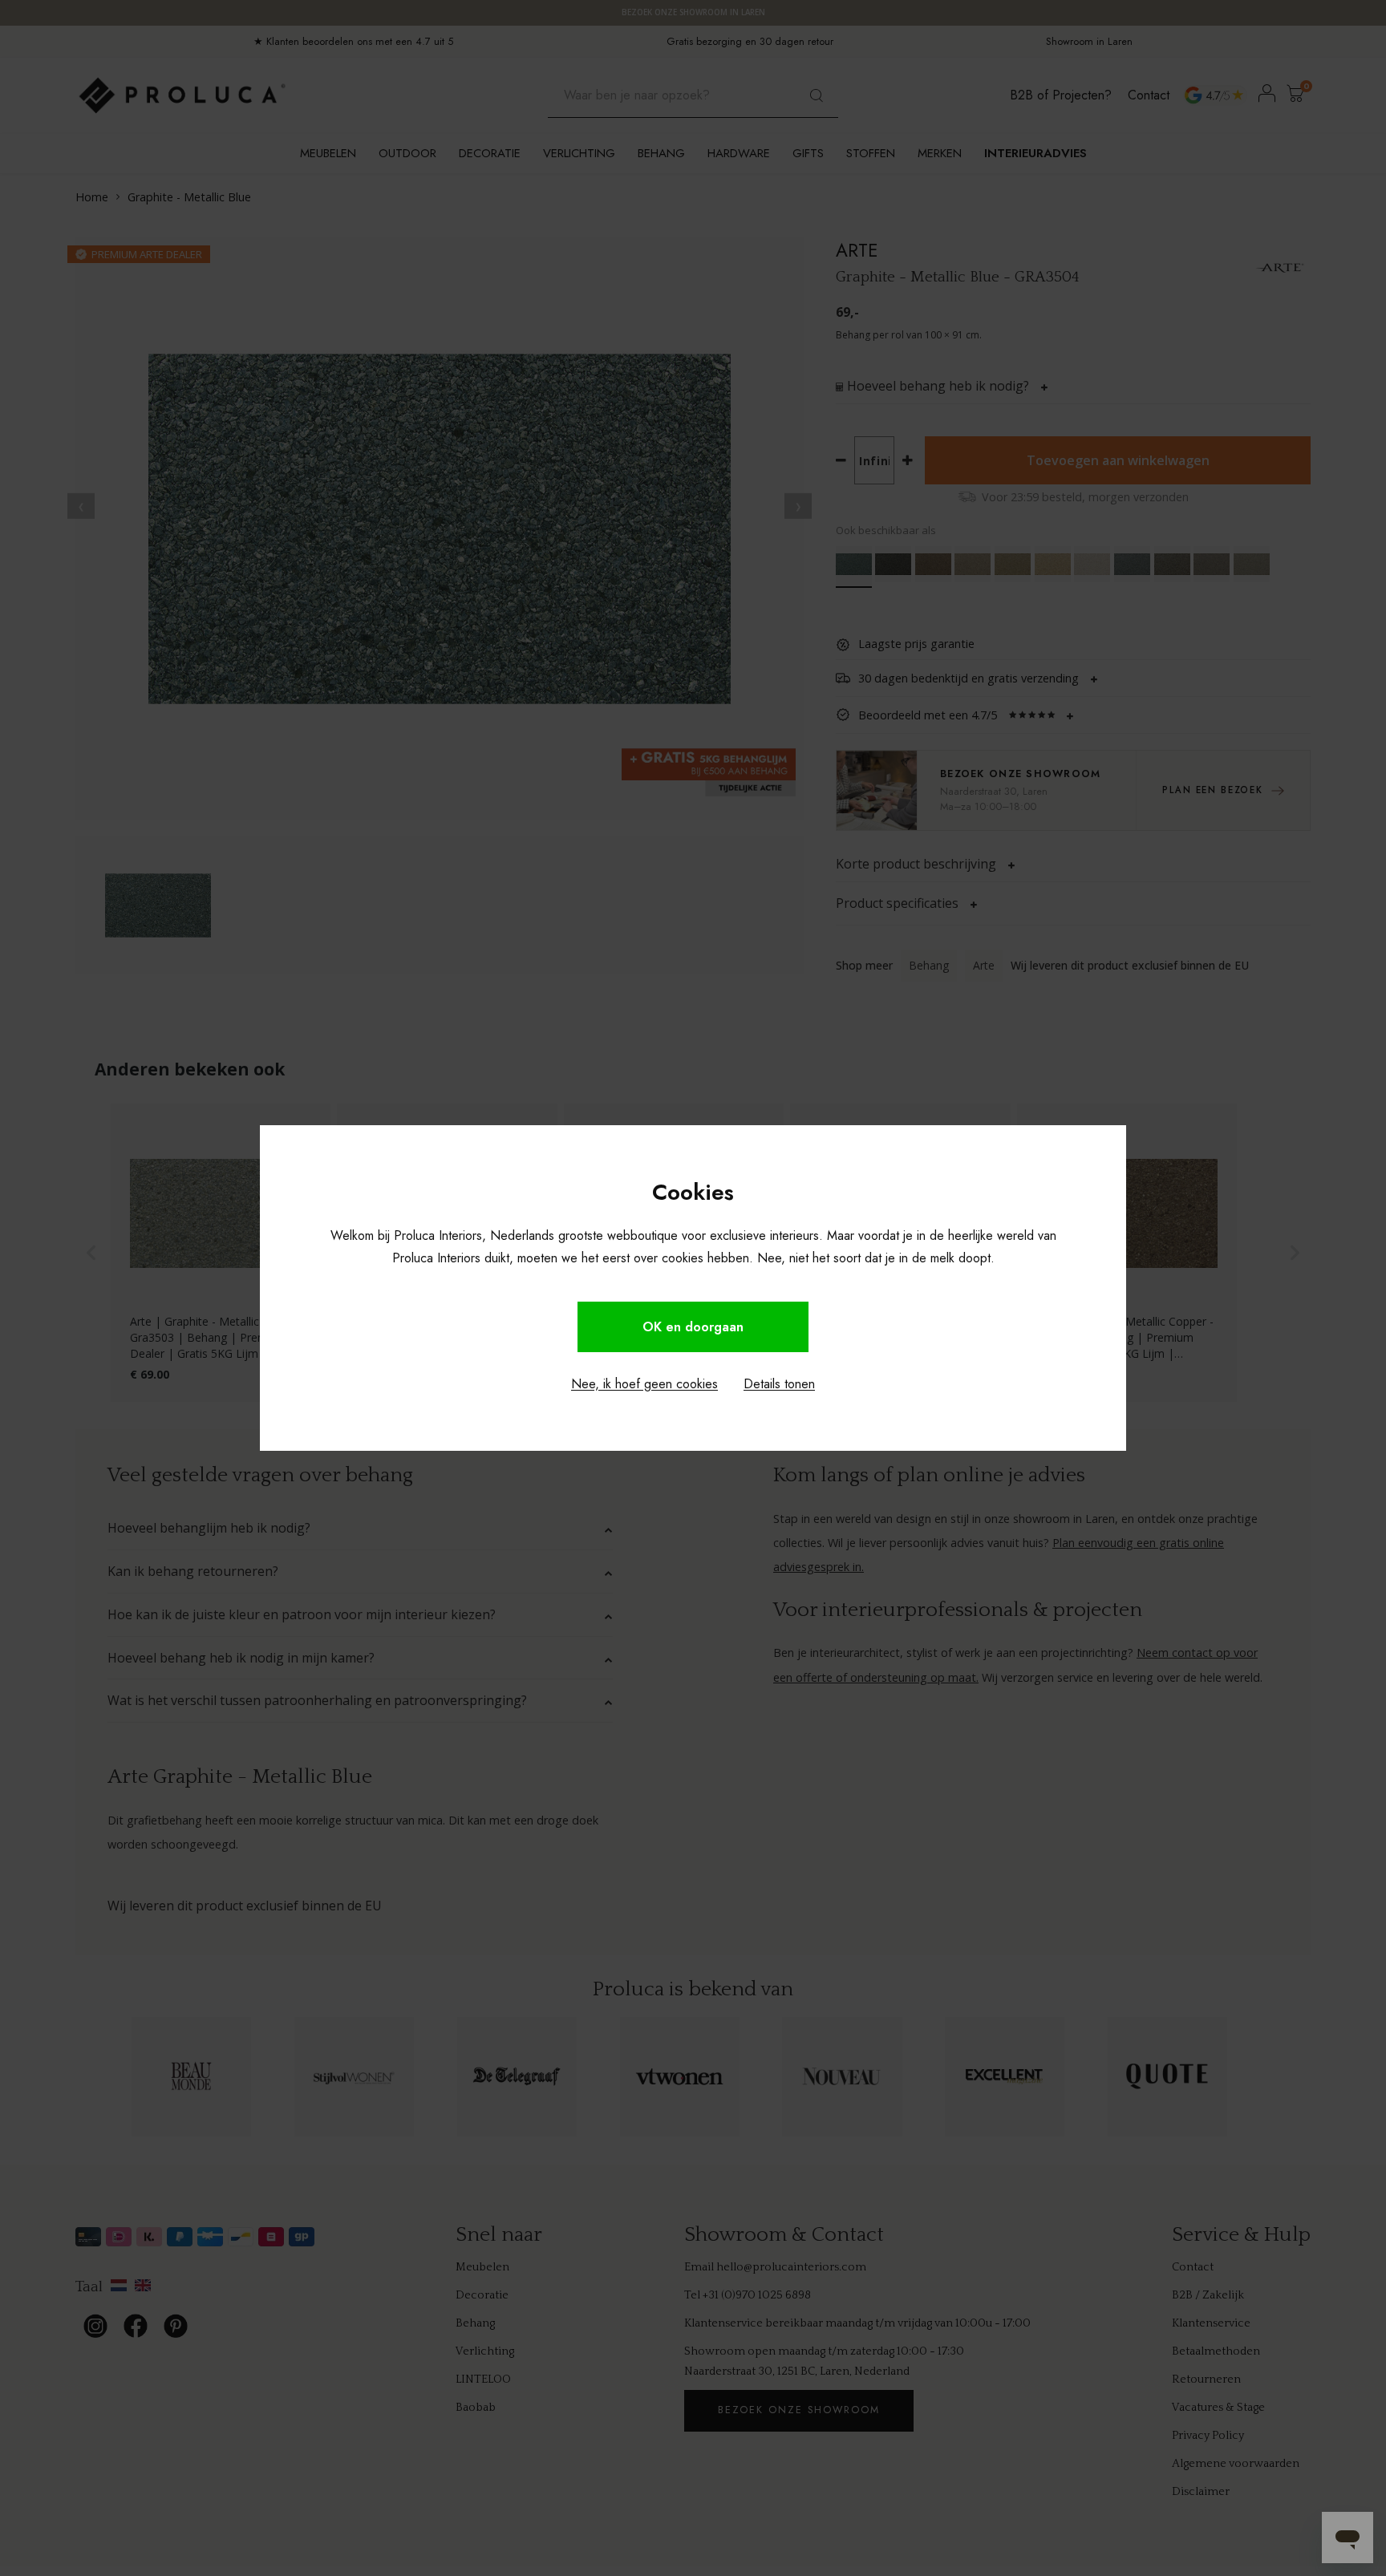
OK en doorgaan (693, 1327)
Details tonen (779, 1384)
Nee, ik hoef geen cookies (644, 1384)
